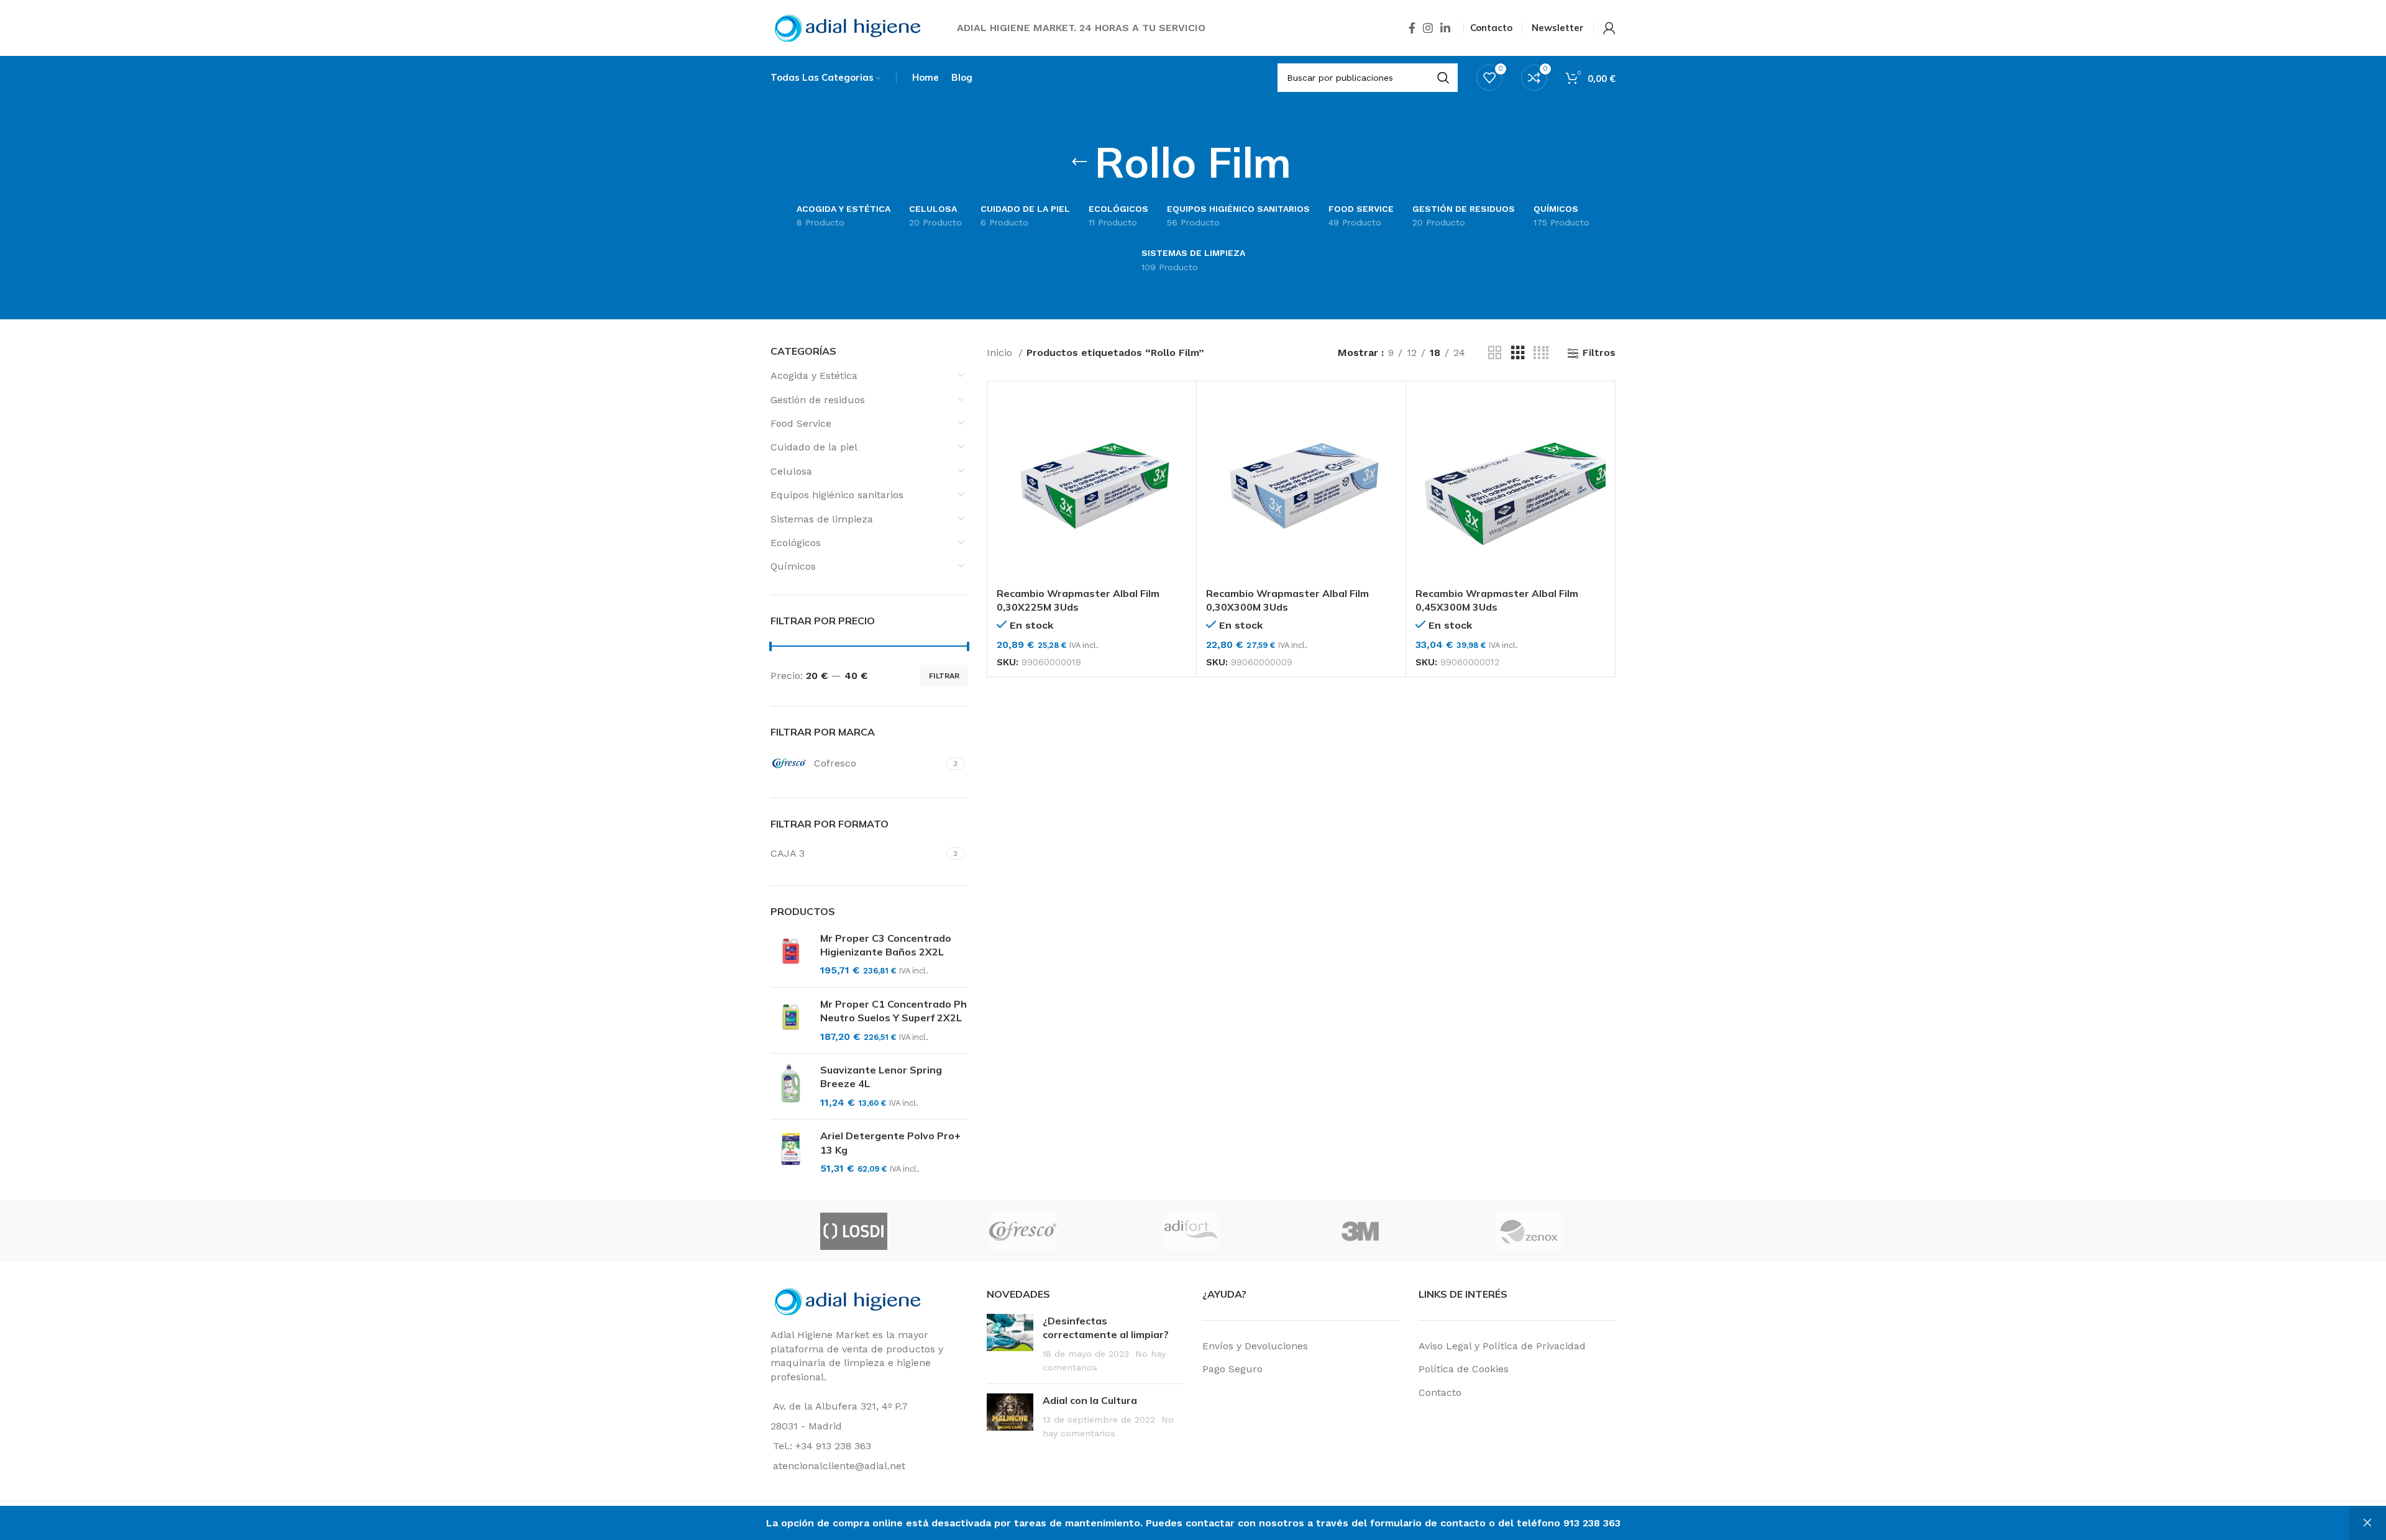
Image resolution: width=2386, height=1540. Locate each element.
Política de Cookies (1464, 1369)
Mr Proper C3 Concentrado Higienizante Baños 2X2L (886, 945)
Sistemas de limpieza (822, 519)
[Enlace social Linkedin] (1445, 28)
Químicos (793, 566)
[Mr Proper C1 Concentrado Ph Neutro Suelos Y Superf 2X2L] (791, 1020)
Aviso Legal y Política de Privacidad (1502, 1346)
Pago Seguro (1232, 1369)
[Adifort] (1191, 1231)
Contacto (1440, 1392)
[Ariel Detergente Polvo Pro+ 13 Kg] (791, 1152)
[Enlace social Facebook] (1412, 28)
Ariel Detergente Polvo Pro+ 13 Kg (890, 1142)
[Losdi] (854, 1231)
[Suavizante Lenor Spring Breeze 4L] (791, 1086)
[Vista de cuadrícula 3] (1518, 353)
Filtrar (944, 676)
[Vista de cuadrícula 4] (1541, 353)
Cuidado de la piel (814, 447)
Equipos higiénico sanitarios (837, 495)
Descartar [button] (2367, 1523)
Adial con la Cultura (1090, 1400)
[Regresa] (1079, 162)
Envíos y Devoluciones (1255, 1346)
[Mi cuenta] (1609, 28)
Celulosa (791, 471)
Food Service (801, 423)
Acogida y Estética (814, 376)
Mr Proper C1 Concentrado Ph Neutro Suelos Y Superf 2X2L (894, 1011)
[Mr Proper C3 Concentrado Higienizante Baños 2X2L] (791, 955)
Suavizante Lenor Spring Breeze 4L (881, 1077)
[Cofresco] (1023, 1231)
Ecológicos (796, 543)
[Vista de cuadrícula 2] (1495, 353)
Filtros (1599, 353)
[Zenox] (1529, 1231)
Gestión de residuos (818, 400)
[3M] (1360, 1231)
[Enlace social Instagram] (1428, 28)
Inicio (1001, 353)
